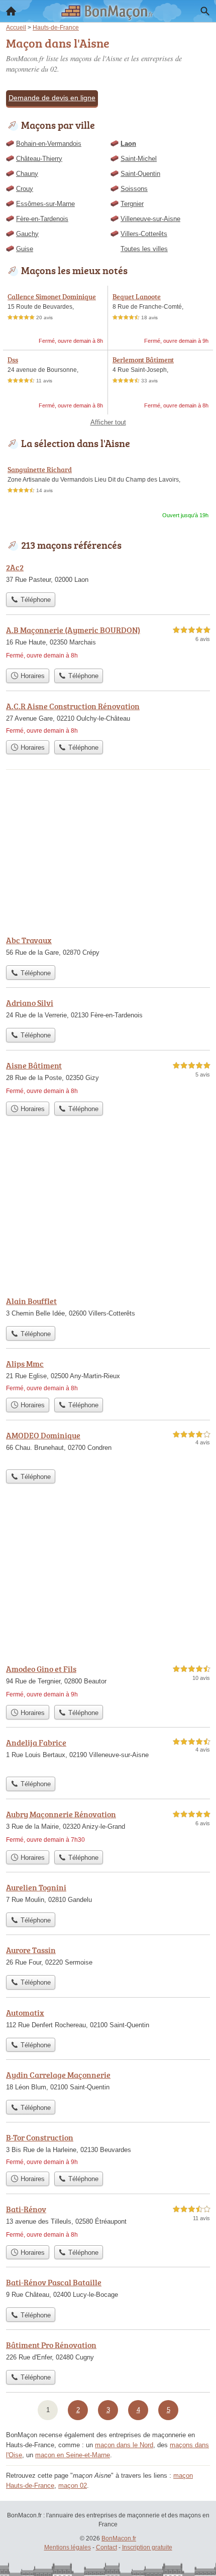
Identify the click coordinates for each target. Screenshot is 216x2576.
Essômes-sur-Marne (45, 204)
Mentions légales (68, 2547)
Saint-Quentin (140, 174)
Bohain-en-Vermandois (49, 144)
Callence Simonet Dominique (52, 296)
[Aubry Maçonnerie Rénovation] (108, 1827)
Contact (106, 2547)
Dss (13, 360)
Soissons (134, 189)
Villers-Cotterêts (144, 234)
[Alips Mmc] (108, 1375)
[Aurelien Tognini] (108, 1894)
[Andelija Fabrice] (108, 1754)
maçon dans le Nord (124, 2445)
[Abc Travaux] (108, 947)
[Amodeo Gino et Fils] (108, 1681)
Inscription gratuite (147, 2547)
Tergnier (132, 204)
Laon (128, 144)
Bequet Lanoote (137, 296)
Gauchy (27, 234)
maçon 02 (73, 2486)
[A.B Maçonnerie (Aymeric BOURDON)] (108, 644)
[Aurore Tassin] (108, 1957)
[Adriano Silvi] (108, 1010)
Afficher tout (108, 422)
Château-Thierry (39, 159)
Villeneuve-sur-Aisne (150, 219)
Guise (25, 249)
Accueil (11, 11)
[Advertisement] (108, 1577)
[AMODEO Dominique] (108, 1447)
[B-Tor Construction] (108, 2149)
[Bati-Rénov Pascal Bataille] (108, 2289)
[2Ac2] (108, 574)
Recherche (205, 11)
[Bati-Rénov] (108, 2222)
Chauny (27, 174)
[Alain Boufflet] (108, 1308)
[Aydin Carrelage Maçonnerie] (108, 2082)
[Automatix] (108, 2020)
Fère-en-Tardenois (42, 219)
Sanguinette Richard (40, 469)
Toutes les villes (144, 249)
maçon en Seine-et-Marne (73, 2455)
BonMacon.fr (119, 2538)
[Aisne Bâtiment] (108, 1078)
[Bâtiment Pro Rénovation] (108, 2352)
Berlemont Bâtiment (143, 360)
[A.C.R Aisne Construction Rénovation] (108, 718)
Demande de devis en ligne (52, 98)
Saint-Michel (139, 159)
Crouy (25, 189)
